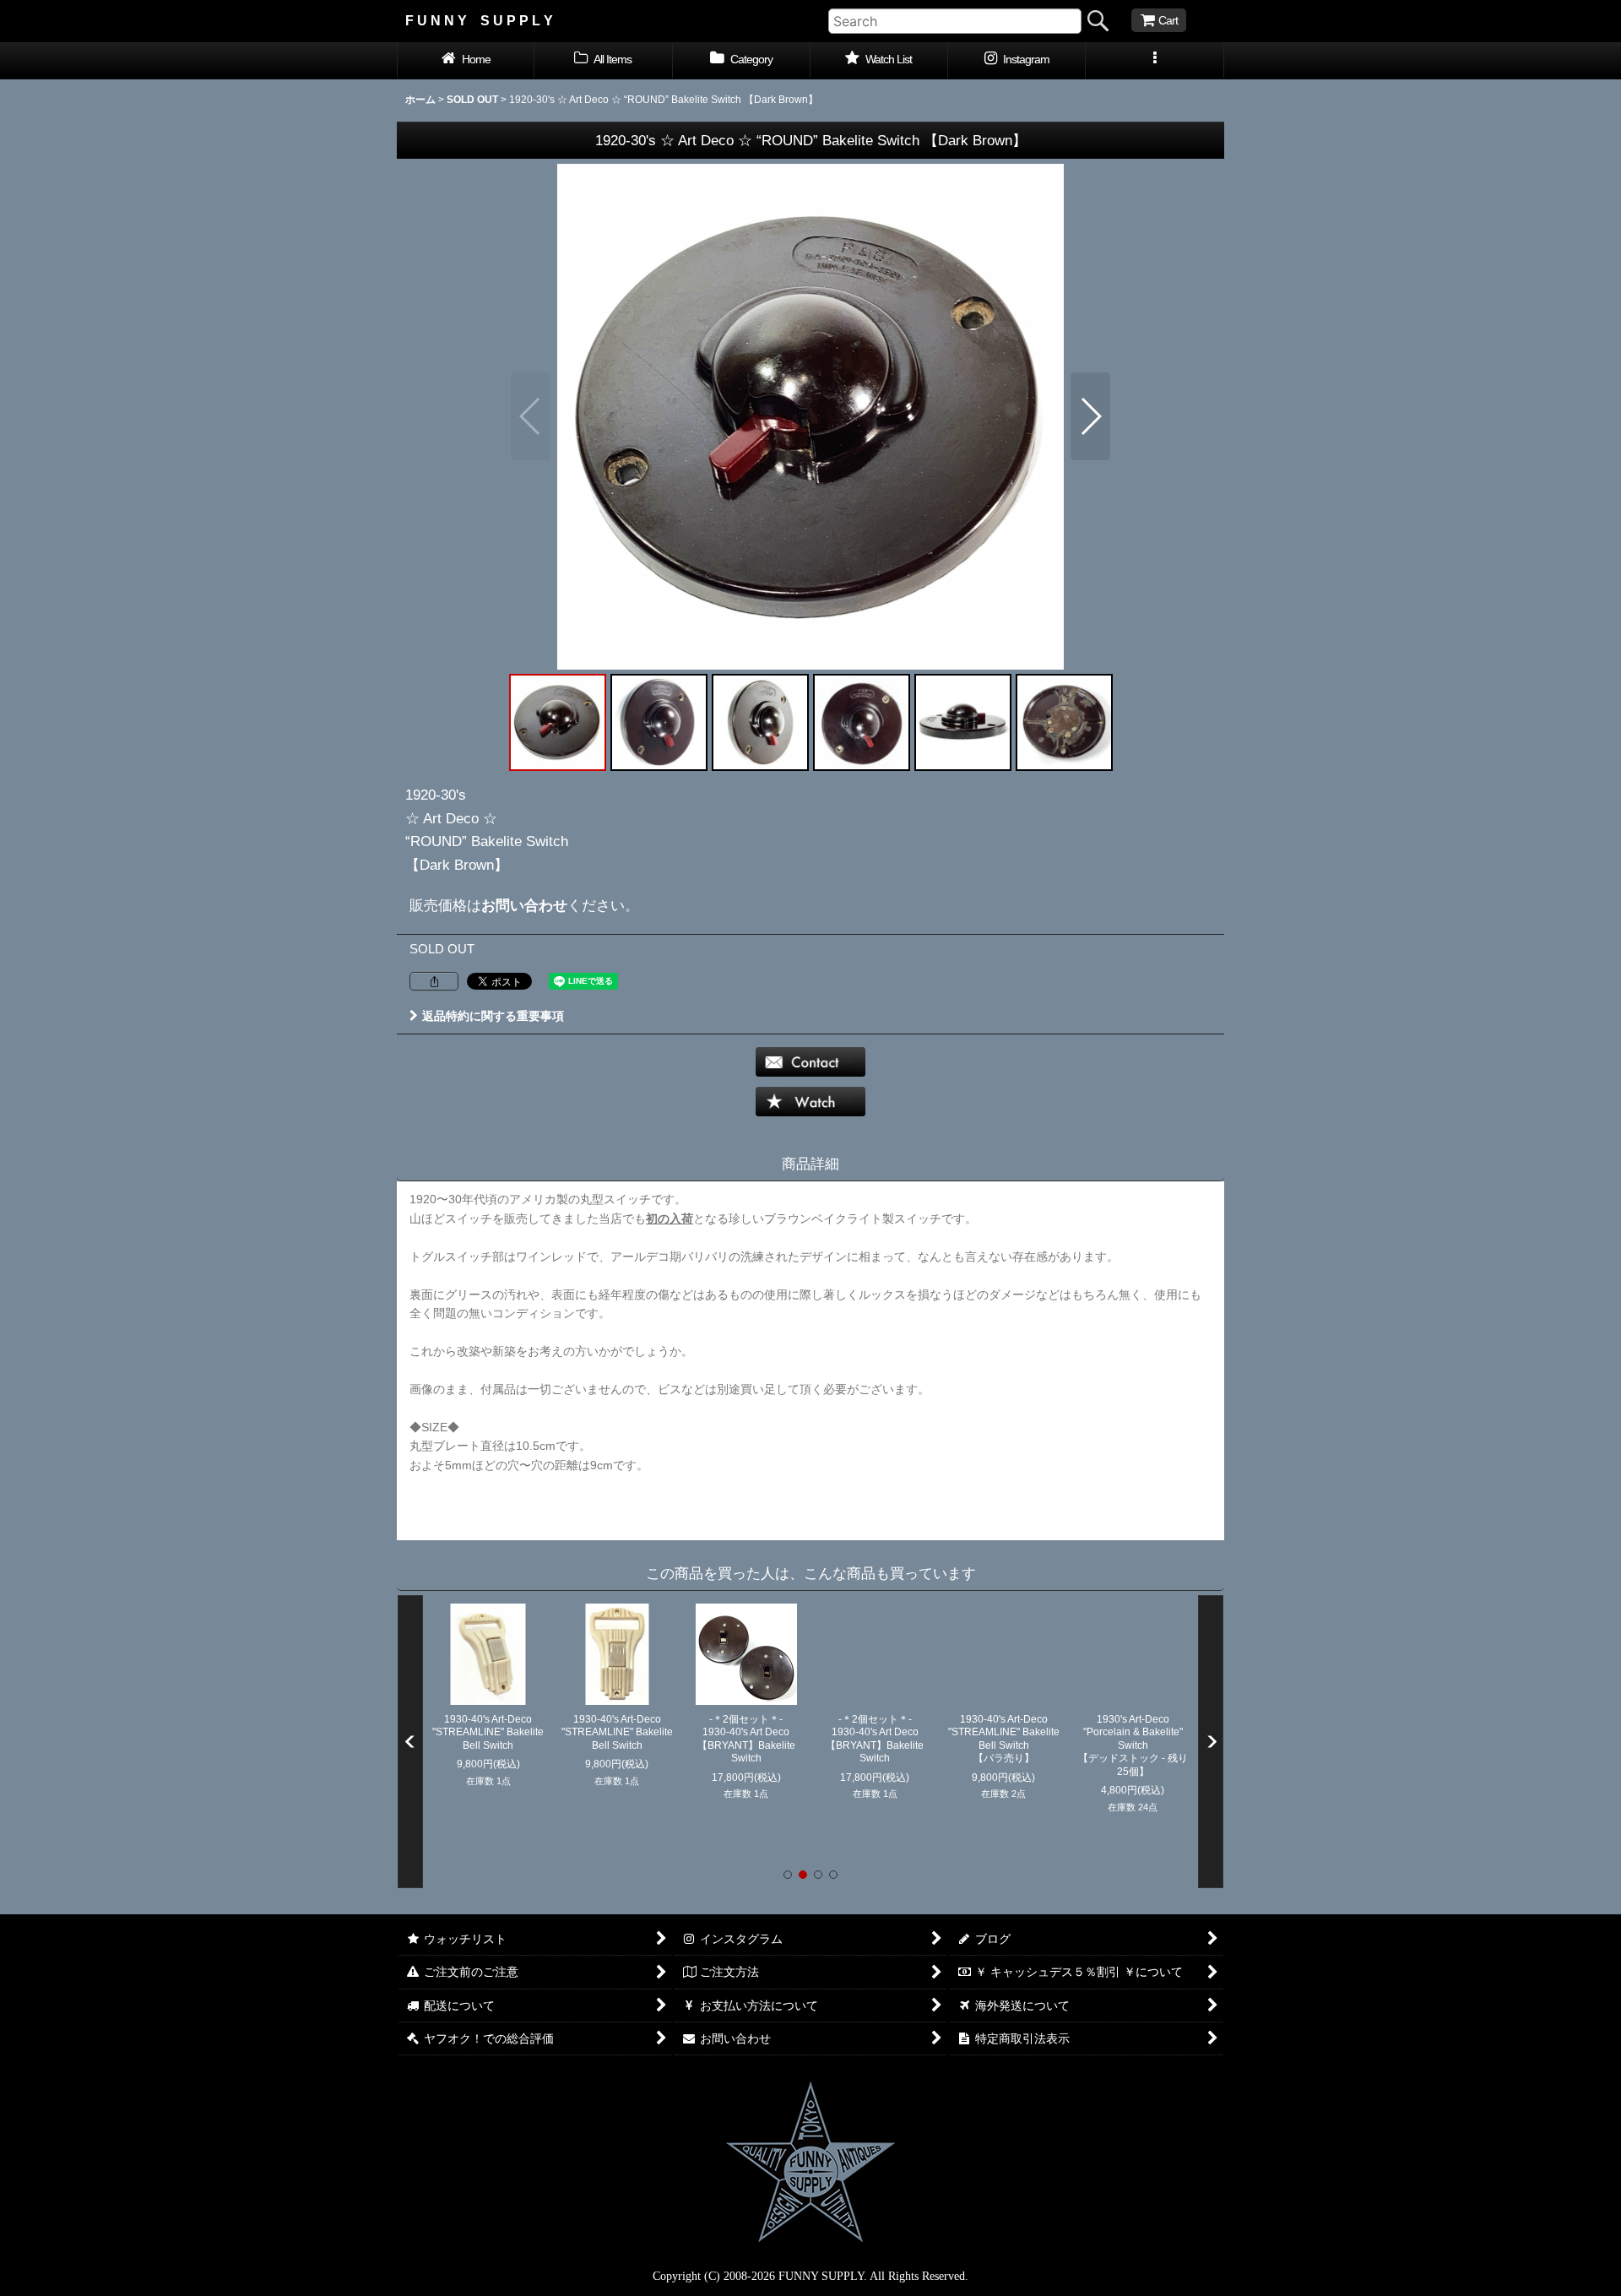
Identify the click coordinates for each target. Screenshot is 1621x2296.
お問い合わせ (524, 905)
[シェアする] (434, 981)
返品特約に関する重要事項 (493, 1016)
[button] (1155, 61)
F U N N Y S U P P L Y (479, 20)
